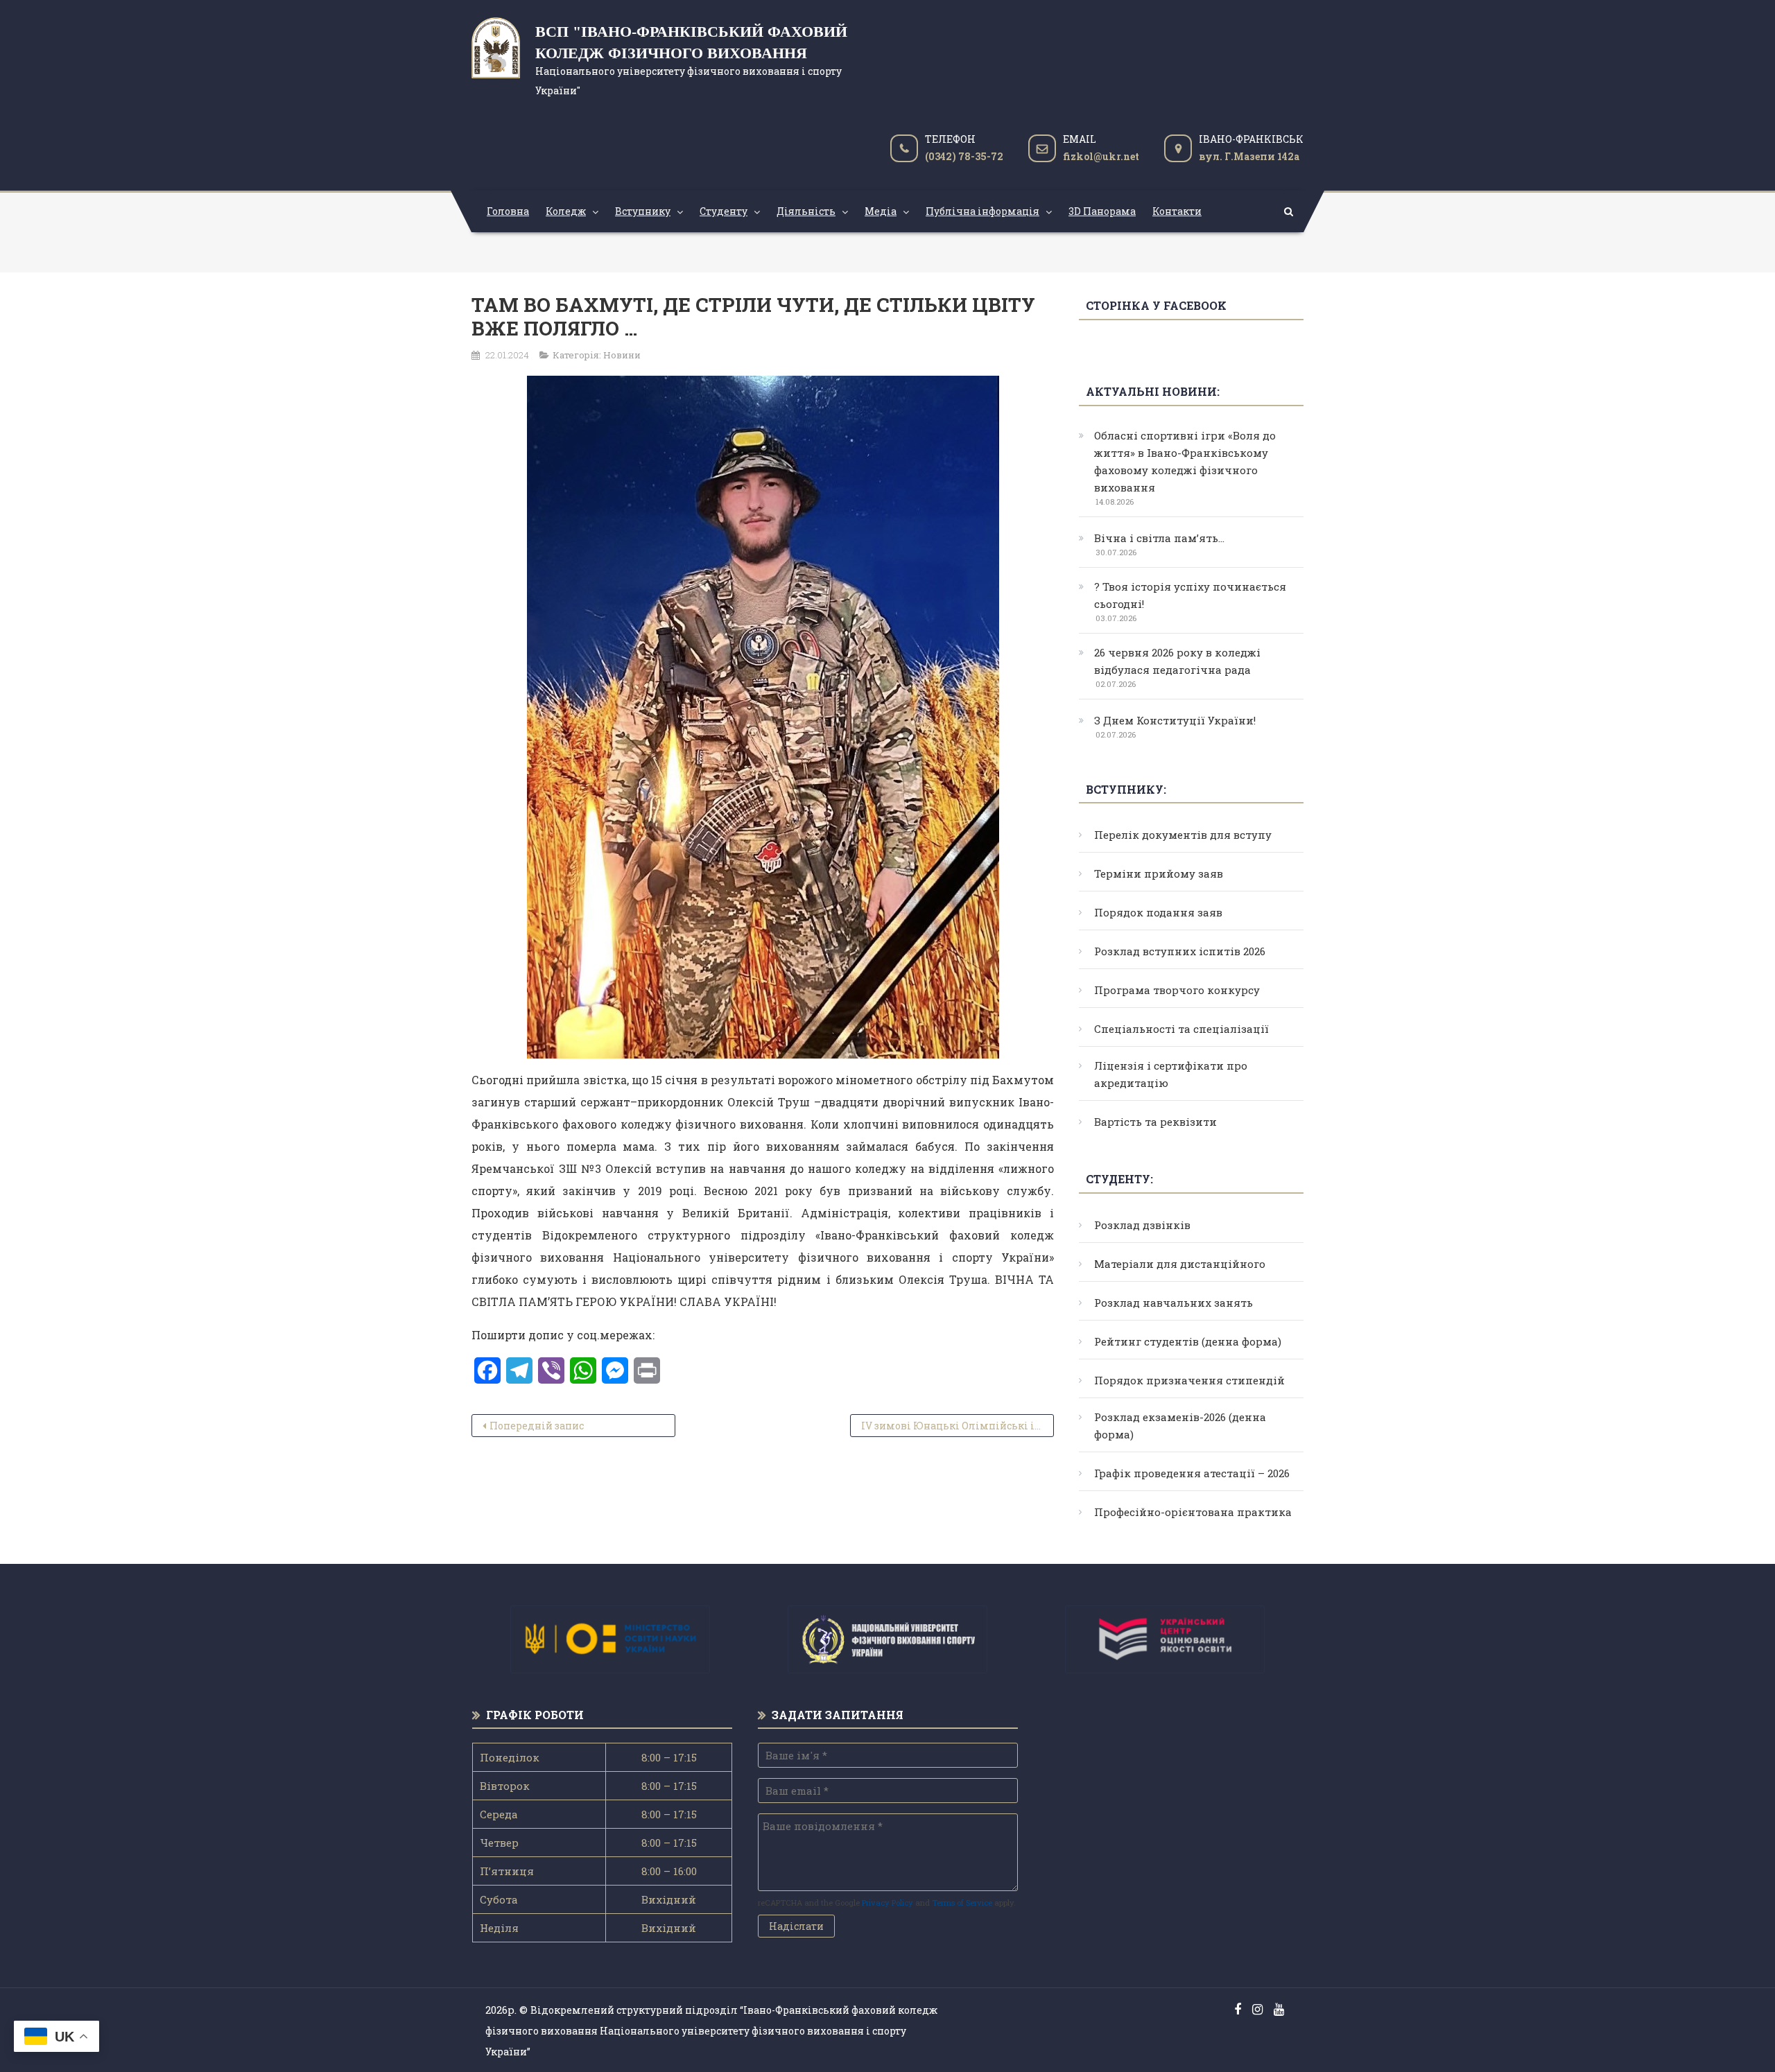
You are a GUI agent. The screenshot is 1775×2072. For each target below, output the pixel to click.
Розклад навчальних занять (1174, 1303)
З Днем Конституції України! (1175, 720)
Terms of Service (962, 1903)
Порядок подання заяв (1158, 912)
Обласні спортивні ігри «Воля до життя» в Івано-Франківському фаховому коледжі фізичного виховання (1185, 461)
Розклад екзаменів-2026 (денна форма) (1180, 1426)
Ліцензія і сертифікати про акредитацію (1171, 1074)
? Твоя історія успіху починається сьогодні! (1190, 595)
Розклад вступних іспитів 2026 (1180, 951)
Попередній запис (537, 1426)
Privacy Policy (887, 1903)
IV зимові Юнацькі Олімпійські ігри (957, 1426)
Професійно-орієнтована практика (1193, 1512)
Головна (508, 211)
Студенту (724, 211)
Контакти (1177, 211)
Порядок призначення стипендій (1189, 1380)
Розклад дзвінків (1142, 1225)
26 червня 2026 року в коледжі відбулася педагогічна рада (1177, 661)
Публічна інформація (982, 211)
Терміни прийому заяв (1159, 873)
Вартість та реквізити (1155, 1122)
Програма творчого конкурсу (1177, 990)
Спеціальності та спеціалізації (1181, 1029)
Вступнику (643, 211)
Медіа (881, 211)
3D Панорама (1102, 211)
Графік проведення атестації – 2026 (1192, 1473)
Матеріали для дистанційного (1180, 1264)
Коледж (566, 211)
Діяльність (806, 211)
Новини (622, 355)
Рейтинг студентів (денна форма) (1188, 1341)
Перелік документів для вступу (1183, 835)
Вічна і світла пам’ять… (1159, 538)
